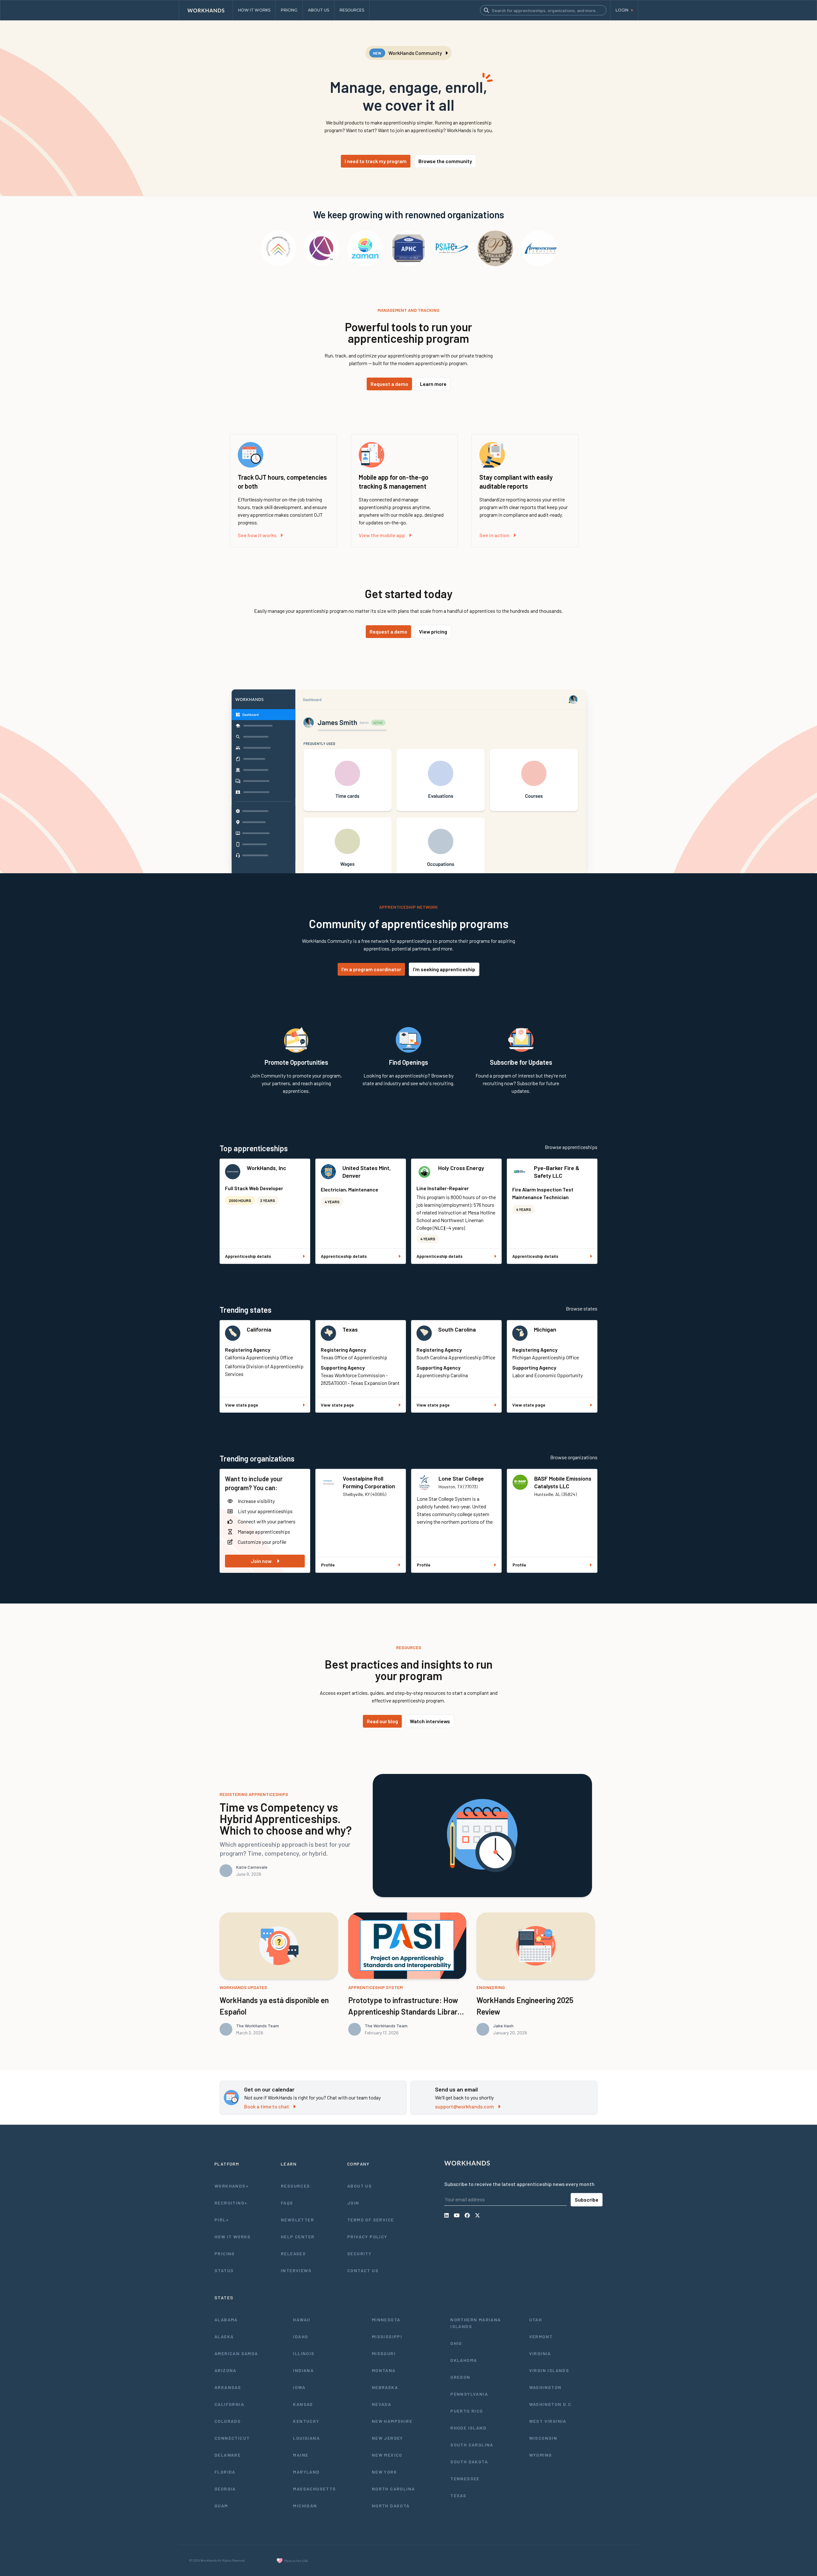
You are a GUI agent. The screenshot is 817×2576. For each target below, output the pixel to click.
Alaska (224, 2336)
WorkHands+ (232, 2186)
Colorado (228, 2421)
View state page (242, 1405)
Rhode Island (468, 2428)
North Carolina (394, 2489)
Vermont (541, 2336)
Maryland (306, 2472)
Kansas (303, 2404)
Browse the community (445, 161)
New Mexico (387, 2455)
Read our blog (382, 1721)
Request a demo (389, 384)
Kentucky (306, 2421)
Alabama (226, 2320)
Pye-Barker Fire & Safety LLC (557, 1172)
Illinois (304, 2353)
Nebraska (385, 2387)
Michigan (545, 1329)
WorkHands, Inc (266, 1168)
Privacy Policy (367, 2237)
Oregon (460, 2377)
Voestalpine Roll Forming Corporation (369, 1482)
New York (384, 2472)
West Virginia (548, 2421)
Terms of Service (371, 2220)
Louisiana (306, 2438)
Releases (293, 2253)
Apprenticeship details (248, 1256)
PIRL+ (222, 2220)
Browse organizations (574, 1457)
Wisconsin (543, 2438)
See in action (494, 535)
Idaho (300, 2336)
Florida (225, 2472)
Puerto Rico (467, 2411)
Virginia (540, 2353)
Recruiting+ (231, 2203)
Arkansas (228, 2387)
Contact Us (363, 2270)
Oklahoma (464, 2360)
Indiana (303, 2370)
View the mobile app (382, 535)
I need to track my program (376, 161)
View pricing (433, 631)
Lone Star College (461, 1478)
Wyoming (541, 2455)
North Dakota (391, 2506)
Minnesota (386, 2320)
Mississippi (387, 2336)
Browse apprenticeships (571, 1147)
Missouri (384, 2353)
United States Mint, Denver (367, 1172)
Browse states (582, 1308)
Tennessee (465, 2478)
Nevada (382, 2404)
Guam (221, 2506)
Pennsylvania (469, 2394)
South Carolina (457, 1329)
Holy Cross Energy (461, 1168)
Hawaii (302, 2320)
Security (359, 2253)
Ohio (456, 2343)
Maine (301, 2455)
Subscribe (587, 2200)
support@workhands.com (465, 2106)
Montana (384, 2370)
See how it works (257, 535)
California (259, 1329)
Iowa (299, 2387)
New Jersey (387, 2438)
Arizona (225, 2370)
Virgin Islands (549, 2370)
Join (353, 2203)
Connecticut (232, 2438)
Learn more (433, 384)
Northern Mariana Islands (476, 2323)
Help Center (298, 2237)
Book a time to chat (267, 2106)
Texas (350, 1329)
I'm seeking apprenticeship (444, 969)
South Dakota (469, 2462)
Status (224, 2270)
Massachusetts (314, 2489)
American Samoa (236, 2353)
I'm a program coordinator (371, 969)
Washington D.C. (551, 2404)
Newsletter (297, 2220)
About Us (360, 2186)
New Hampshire (392, 2421)
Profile (328, 1565)
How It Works (233, 2237)
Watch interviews (430, 1721)
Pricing (225, 2253)
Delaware (228, 2455)
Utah (536, 2320)
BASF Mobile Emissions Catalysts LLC (563, 1482)
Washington (545, 2387)
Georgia (225, 2489)
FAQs (287, 2203)
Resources (296, 2186)
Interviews (296, 2270)
